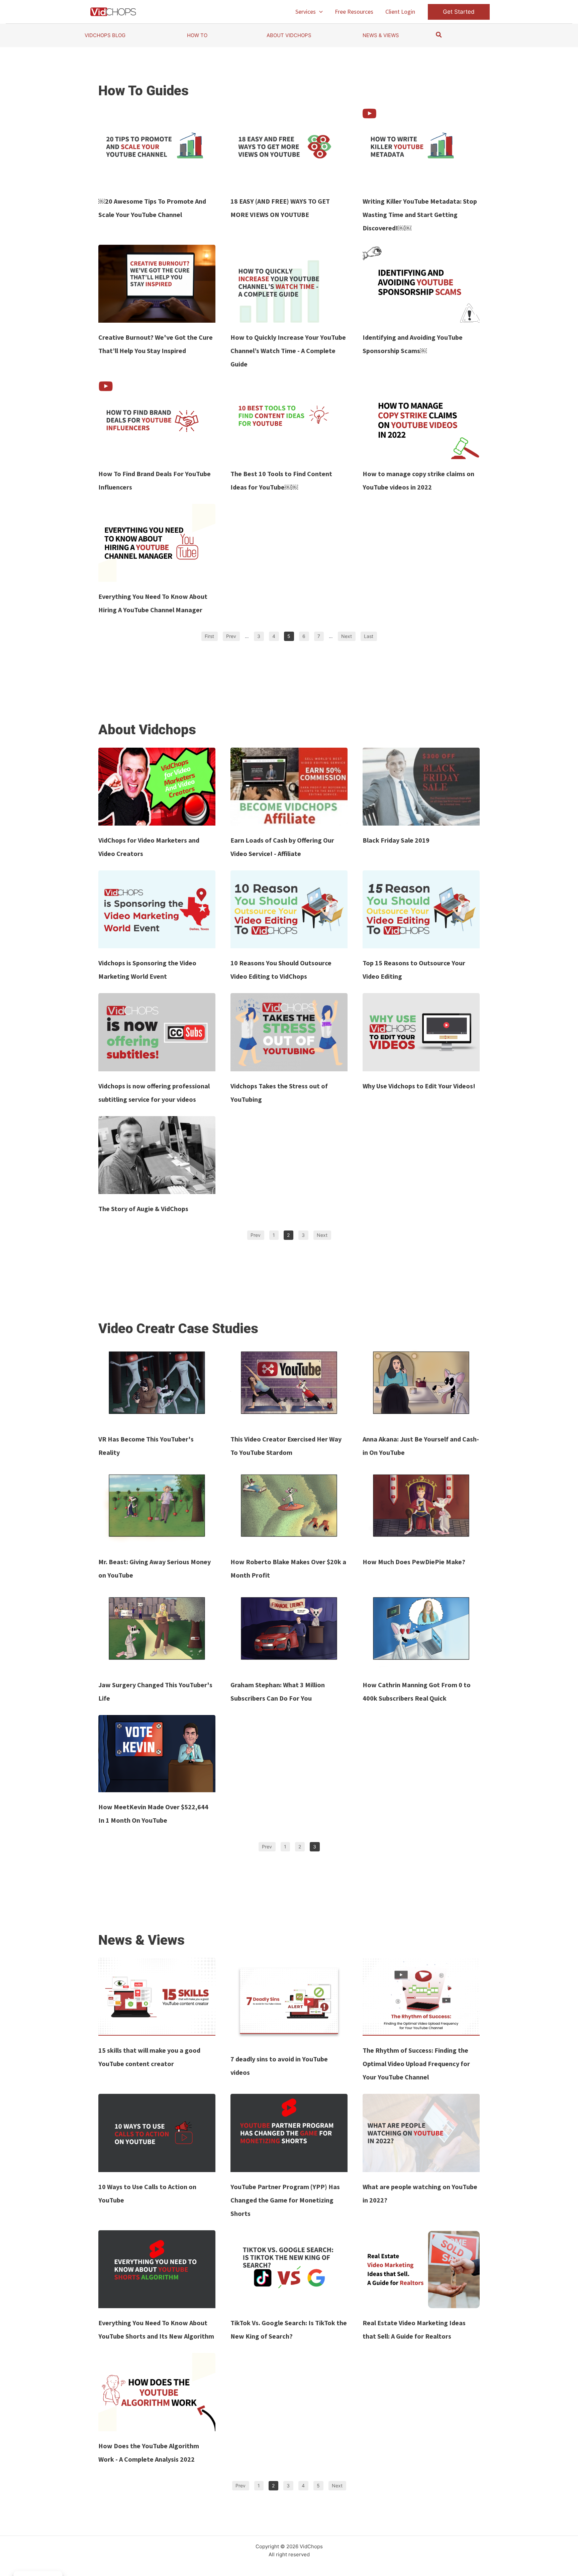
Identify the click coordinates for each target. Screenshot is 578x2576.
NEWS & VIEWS (381, 35)
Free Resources (354, 12)
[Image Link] (157, 148)
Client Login (400, 12)
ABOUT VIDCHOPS (289, 35)
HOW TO (197, 35)
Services (306, 12)
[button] (319, 12)
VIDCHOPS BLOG (105, 35)
